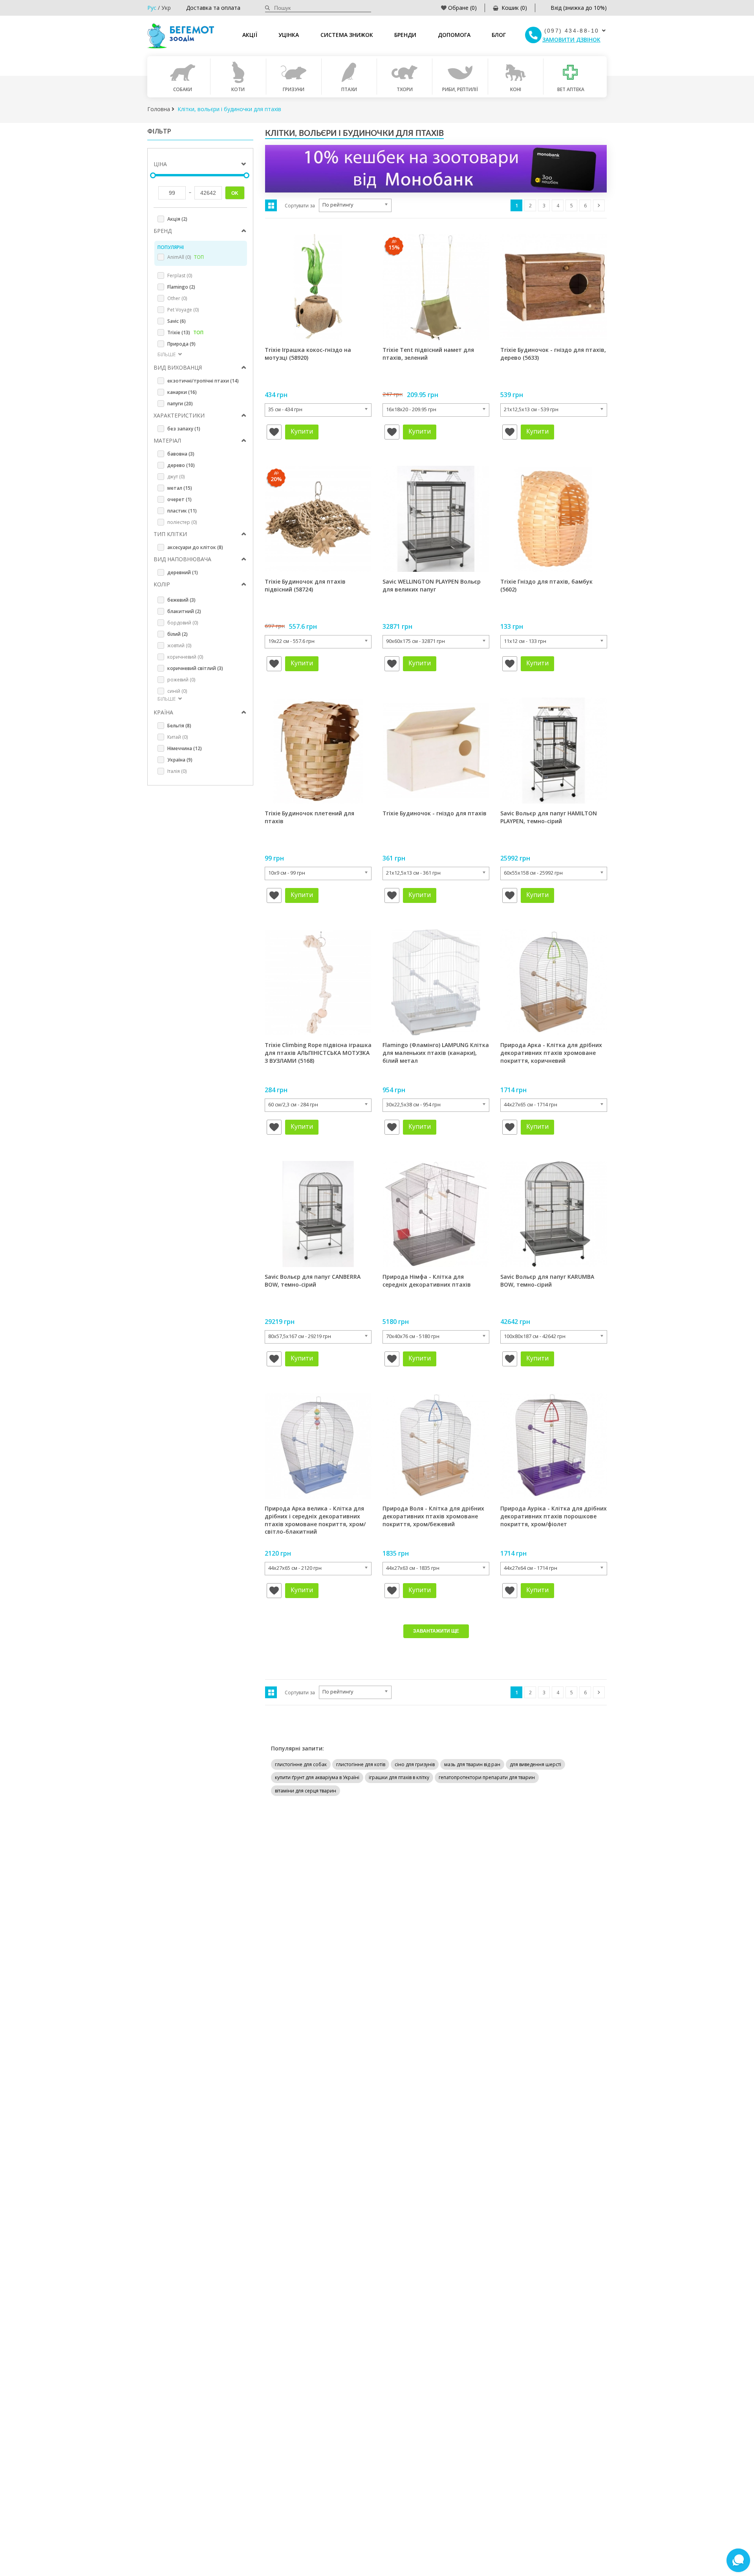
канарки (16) (182, 392)
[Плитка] (271, 205)
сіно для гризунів (415, 1764)
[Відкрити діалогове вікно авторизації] (274, 432)
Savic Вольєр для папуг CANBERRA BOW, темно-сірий (313, 1281)
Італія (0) (177, 771)
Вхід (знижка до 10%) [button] (579, 8)
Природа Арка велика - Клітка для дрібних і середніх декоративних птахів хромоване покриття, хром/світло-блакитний (315, 1520)
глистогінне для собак (301, 1764)
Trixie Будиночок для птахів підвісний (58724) (305, 585)
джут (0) (176, 477)
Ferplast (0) (180, 276)
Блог (499, 35)
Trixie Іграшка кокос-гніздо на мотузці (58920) (308, 354)
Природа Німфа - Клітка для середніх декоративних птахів (427, 1281)
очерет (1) (179, 499)
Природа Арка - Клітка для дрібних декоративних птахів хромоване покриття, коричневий (551, 1053)
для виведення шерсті (535, 1764)
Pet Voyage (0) (183, 310)
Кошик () (514, 8)
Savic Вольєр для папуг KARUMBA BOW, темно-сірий (547, 1281)
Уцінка (289, 35)
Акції (250, 35)
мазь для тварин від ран (472, 1764)
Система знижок (347, 35)
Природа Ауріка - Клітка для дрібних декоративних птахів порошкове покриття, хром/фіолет (554, 1516)
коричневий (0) (185, 657)
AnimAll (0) (186, 257)
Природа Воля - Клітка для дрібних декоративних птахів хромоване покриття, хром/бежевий (433, 1516)
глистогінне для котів (361, 1764)
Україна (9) (180, 760)
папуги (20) (180, 404)
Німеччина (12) (185, 748)
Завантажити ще (436, 1631)
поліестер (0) (182, 522)
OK (235, 193)
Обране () (462, 8)
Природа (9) (181, 344)
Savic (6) (177, 321)
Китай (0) (178, 737)
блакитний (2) (184, 611)
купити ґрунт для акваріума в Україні (317, 1777)
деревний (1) (183, 572)
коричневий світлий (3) (195, 668)
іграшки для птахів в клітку (399, 1777)
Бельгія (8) (179, 726)
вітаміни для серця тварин (306, 1791)
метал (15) (180, 488)
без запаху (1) (184, 429)
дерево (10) (181, 465)
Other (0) (177, 298)
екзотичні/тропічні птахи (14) (203, 381)
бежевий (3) (181, 600)
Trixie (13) (185, 332)
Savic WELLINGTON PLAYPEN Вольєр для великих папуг (432, 585)
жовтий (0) (179, 645)
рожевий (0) (181, 680)
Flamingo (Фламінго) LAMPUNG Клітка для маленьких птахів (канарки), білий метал (436, 1053)
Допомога (454, 35)
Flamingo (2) (181, 287)
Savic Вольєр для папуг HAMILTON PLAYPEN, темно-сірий (549, 817)
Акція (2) (177, 219)
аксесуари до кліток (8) (195, 547)
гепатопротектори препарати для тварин (487, 1777)
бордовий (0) (183, 623)
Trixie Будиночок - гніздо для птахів (435, 813)
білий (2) (178, 634)
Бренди (405, 35)
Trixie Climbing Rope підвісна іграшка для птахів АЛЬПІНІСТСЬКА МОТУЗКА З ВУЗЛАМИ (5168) (318, 1053)
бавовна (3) (181, 454)
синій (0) (177, 691)
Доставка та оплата (213, 8)
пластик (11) (182, 511)
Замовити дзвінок (571, 39)
